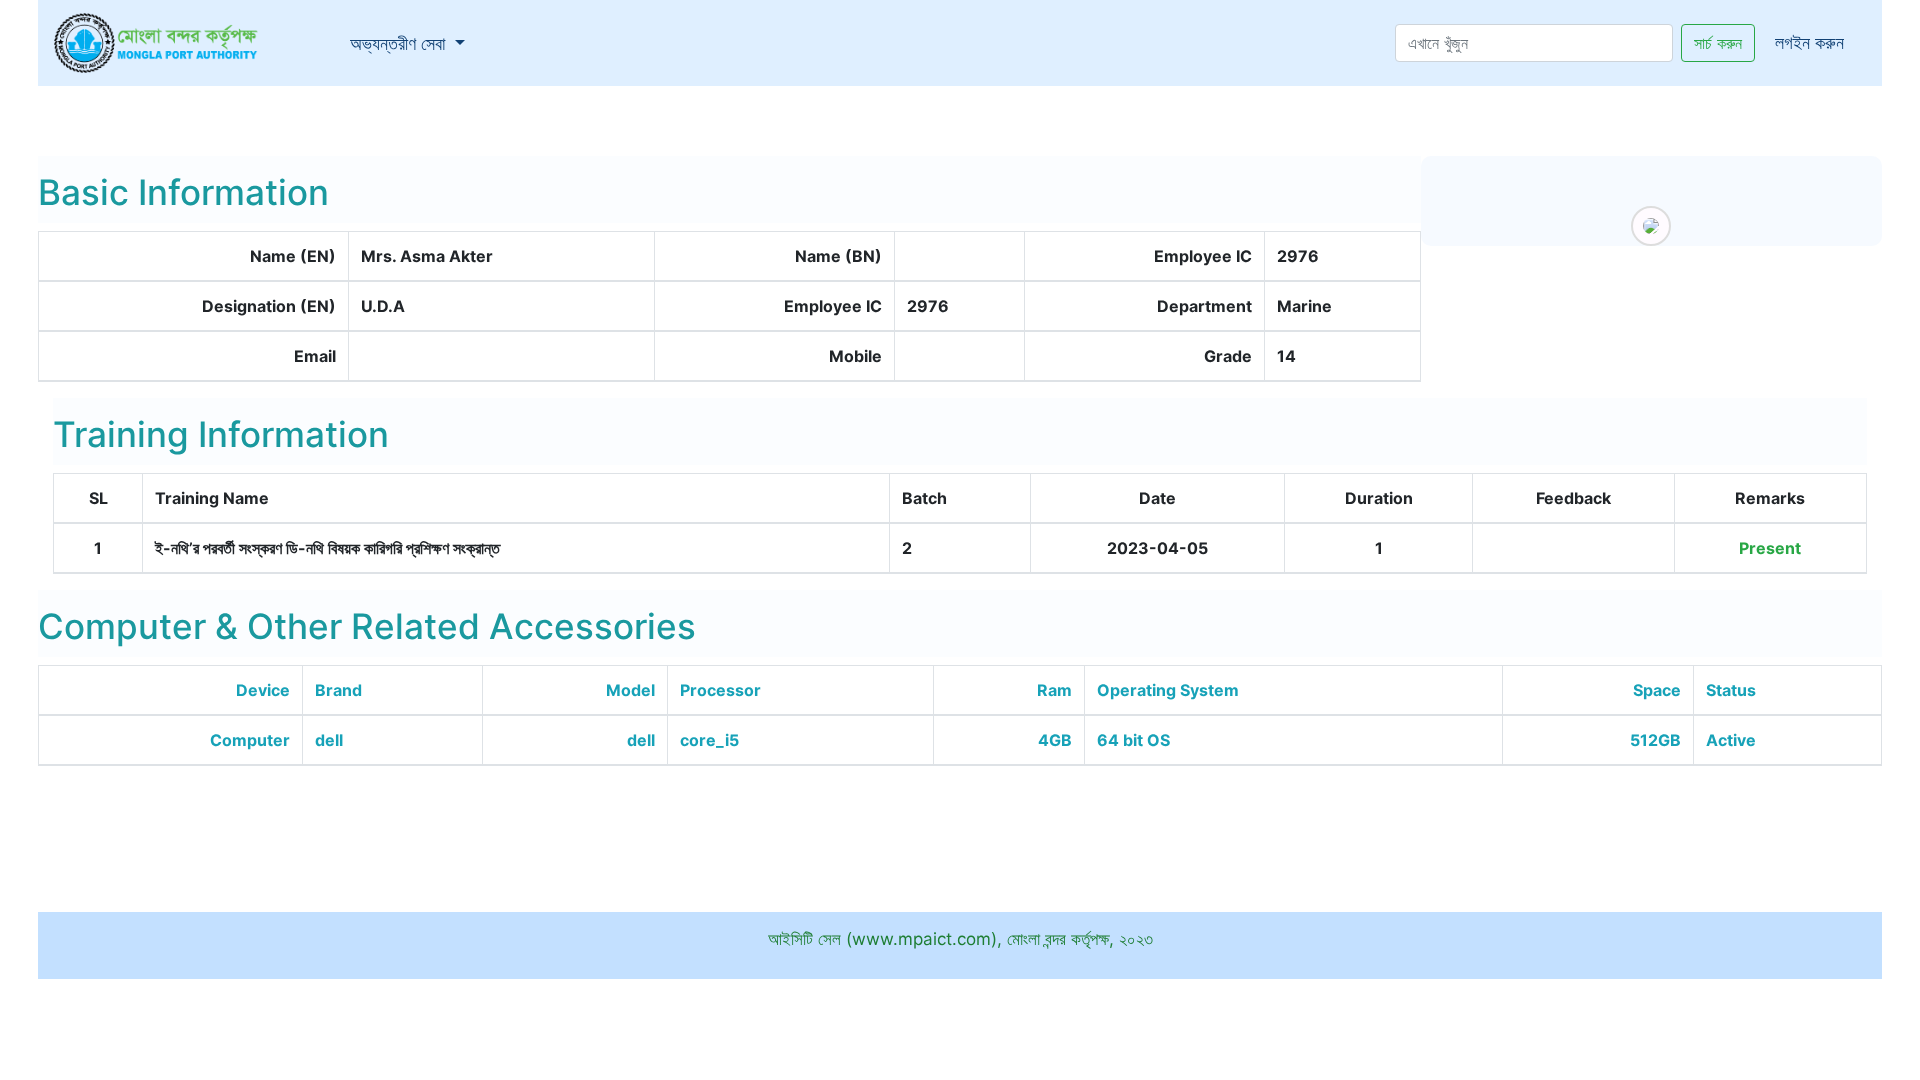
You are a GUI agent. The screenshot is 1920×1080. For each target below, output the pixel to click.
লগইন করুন (1809, 42)
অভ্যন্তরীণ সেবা (411, 43)
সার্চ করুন (1718, 43)
